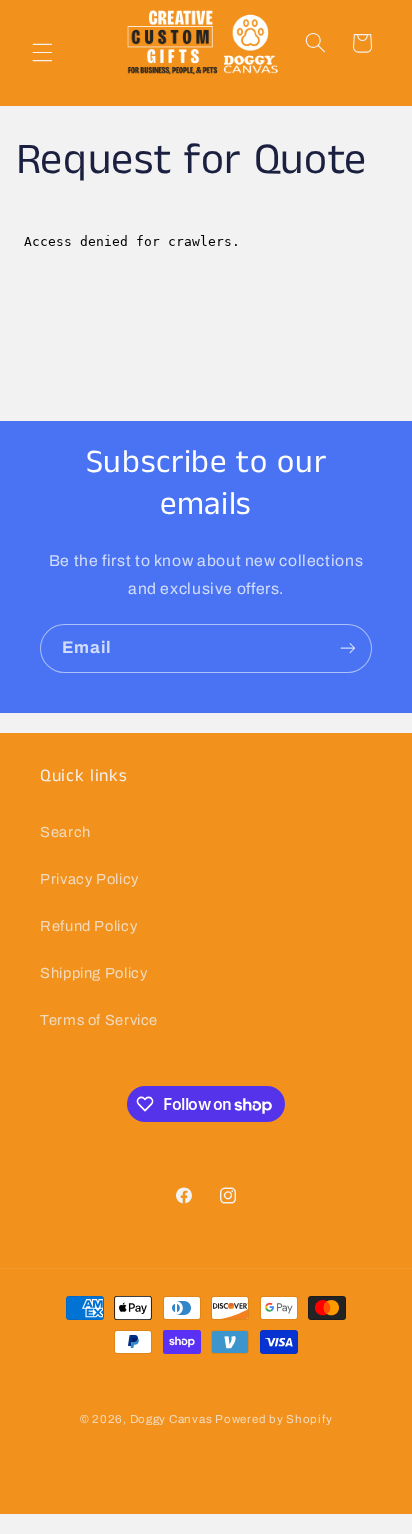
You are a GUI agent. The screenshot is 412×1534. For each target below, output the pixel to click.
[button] (42, 53)
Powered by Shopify (273, 1419)
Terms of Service (99, 1020)
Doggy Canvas (171, 1419)
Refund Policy (88, 926)
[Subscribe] (348, 648)
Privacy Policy (89, 879)
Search (65, 832)
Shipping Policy (93, 973)
